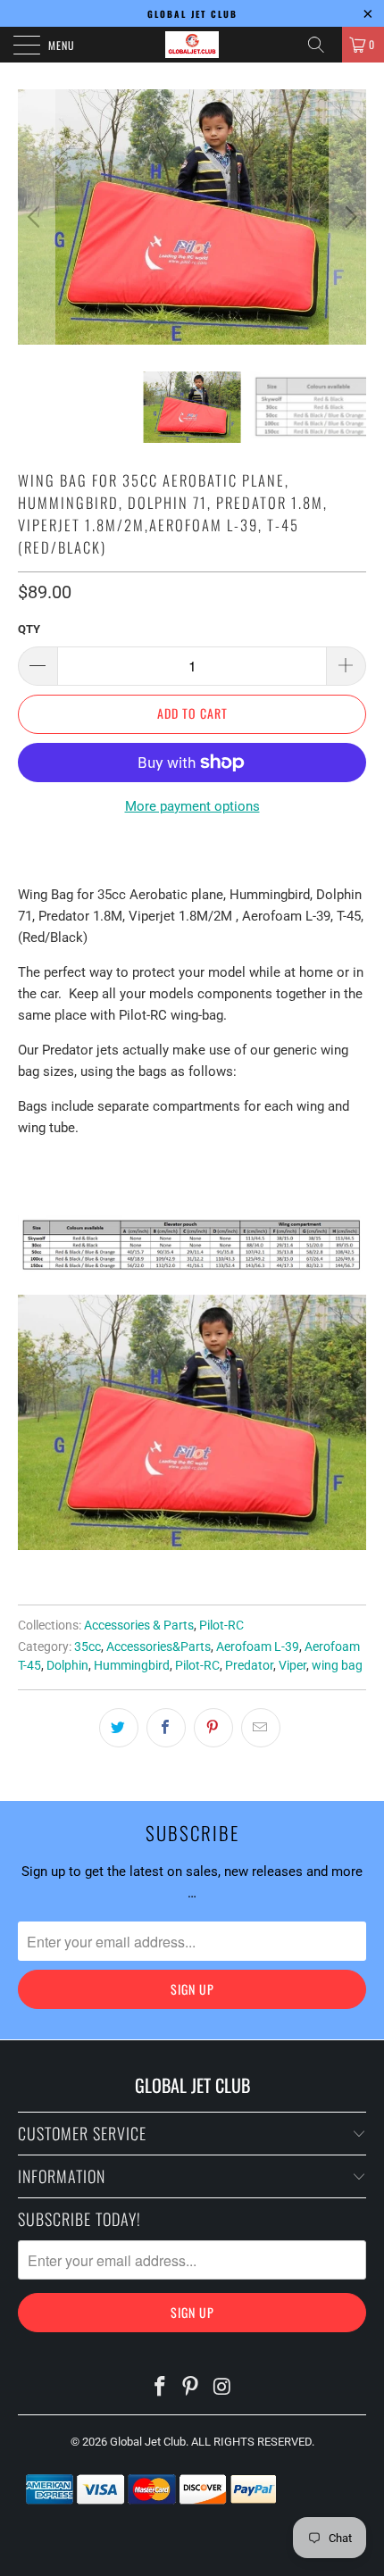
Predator (249, 1665)
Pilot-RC (221, 1625)
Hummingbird (132, 1665)
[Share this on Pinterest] (213, 1728)
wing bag (337, 1665)
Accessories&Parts (159, 1646)
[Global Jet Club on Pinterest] (191, 2388)
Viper (292, 1665)
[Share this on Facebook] (166, 1728)
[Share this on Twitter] (119, 1728)
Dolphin (67, 1665)
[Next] (348, 217)
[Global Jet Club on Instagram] (222, 2388)
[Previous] (36, 217)
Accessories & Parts (139, 1625)
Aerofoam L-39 (258, 1646)
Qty (29, 629)
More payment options (192, 806)
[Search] (322, 45)
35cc (88, 1646)
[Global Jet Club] (192, 45)
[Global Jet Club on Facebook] (160, 2388)
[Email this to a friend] (261, 1728)
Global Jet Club (148, 2442)
